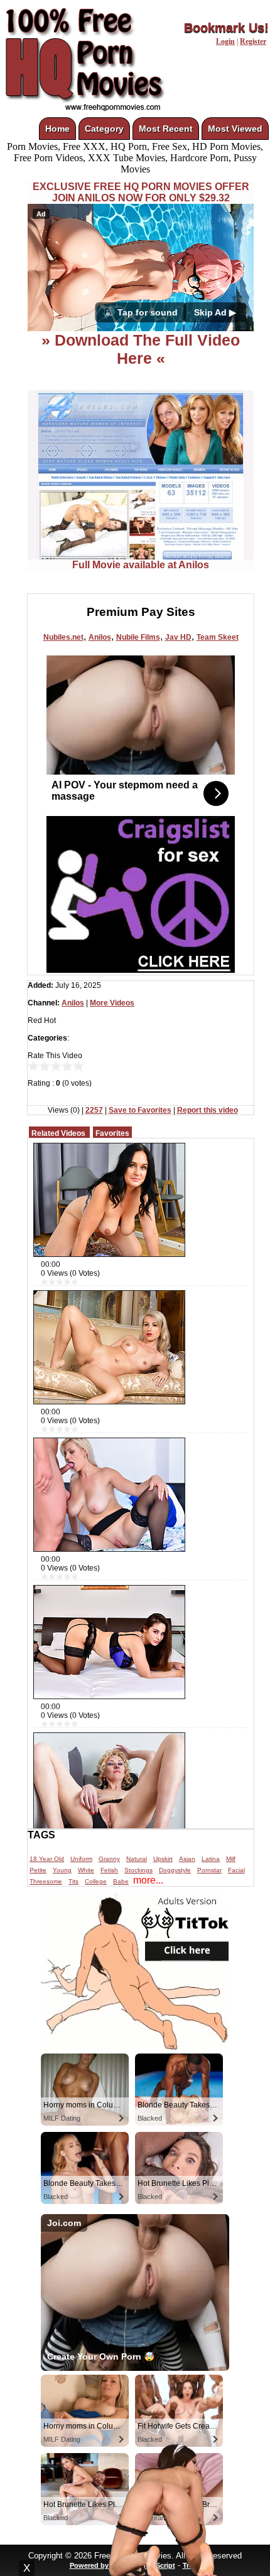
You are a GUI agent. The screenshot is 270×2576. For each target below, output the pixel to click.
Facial (236, 1870)
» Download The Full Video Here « (141, 349)
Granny (109, 1859)
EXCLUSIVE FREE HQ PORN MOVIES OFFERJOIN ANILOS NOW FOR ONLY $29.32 (141, 192)
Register (253, 41)
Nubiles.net (63, 637)
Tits (73, 1881)
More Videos (112, 1003)
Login (225, 41)
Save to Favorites (140, 1110)
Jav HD (178, 637)
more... (148, 1880)
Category (104, 129)
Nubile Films (138, 637)
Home (57, 129)
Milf (231, 1859)
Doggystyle (175, 1870)
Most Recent (166, 129)
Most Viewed (235, 129)
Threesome (46, 1881)
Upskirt (163, 1859)
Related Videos (58, 1133)
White (86, 1870)
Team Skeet (218, 637)
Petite (38, 1870)
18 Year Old (47, 1859)
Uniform (81, 1859)
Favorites (112, 1133)
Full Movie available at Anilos (141, 565)
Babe (121, 1881)
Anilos (100, 637)
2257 (94, 1110)
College (96, 1881)
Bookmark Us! (226, 28)
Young (62, 1870)
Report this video (208, 1110)
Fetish (109, 1870)
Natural (137, 1859)
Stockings (138, 1870)
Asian (187, 1859)
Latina (211, 1859)
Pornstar (209, 1870)
